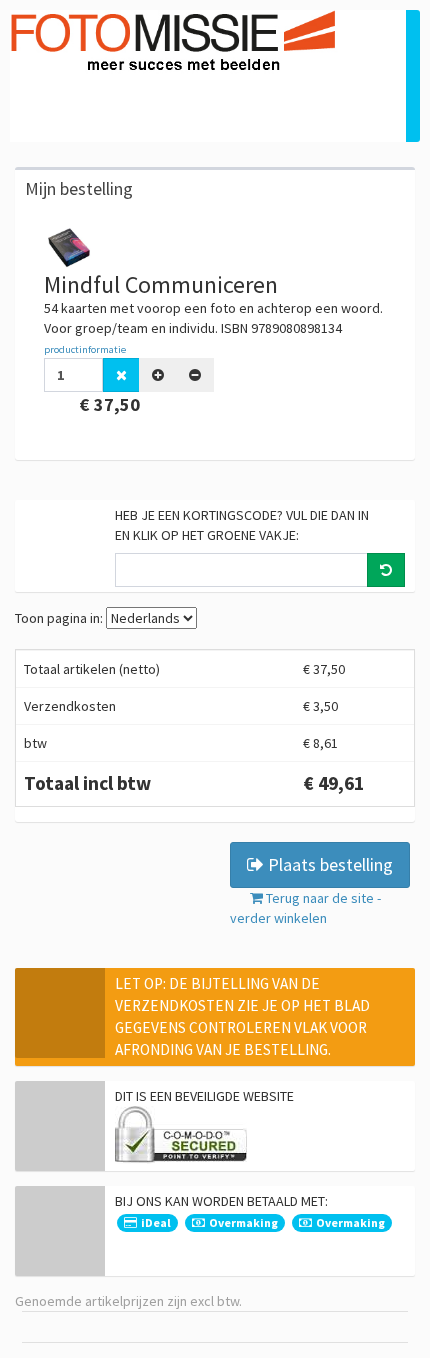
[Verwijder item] (121, 375)
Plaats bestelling (328, 864)
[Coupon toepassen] (386, 570)
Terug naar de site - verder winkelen (305, 908)
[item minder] (195, 375)
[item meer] (158, 375)
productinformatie (85, 349)
